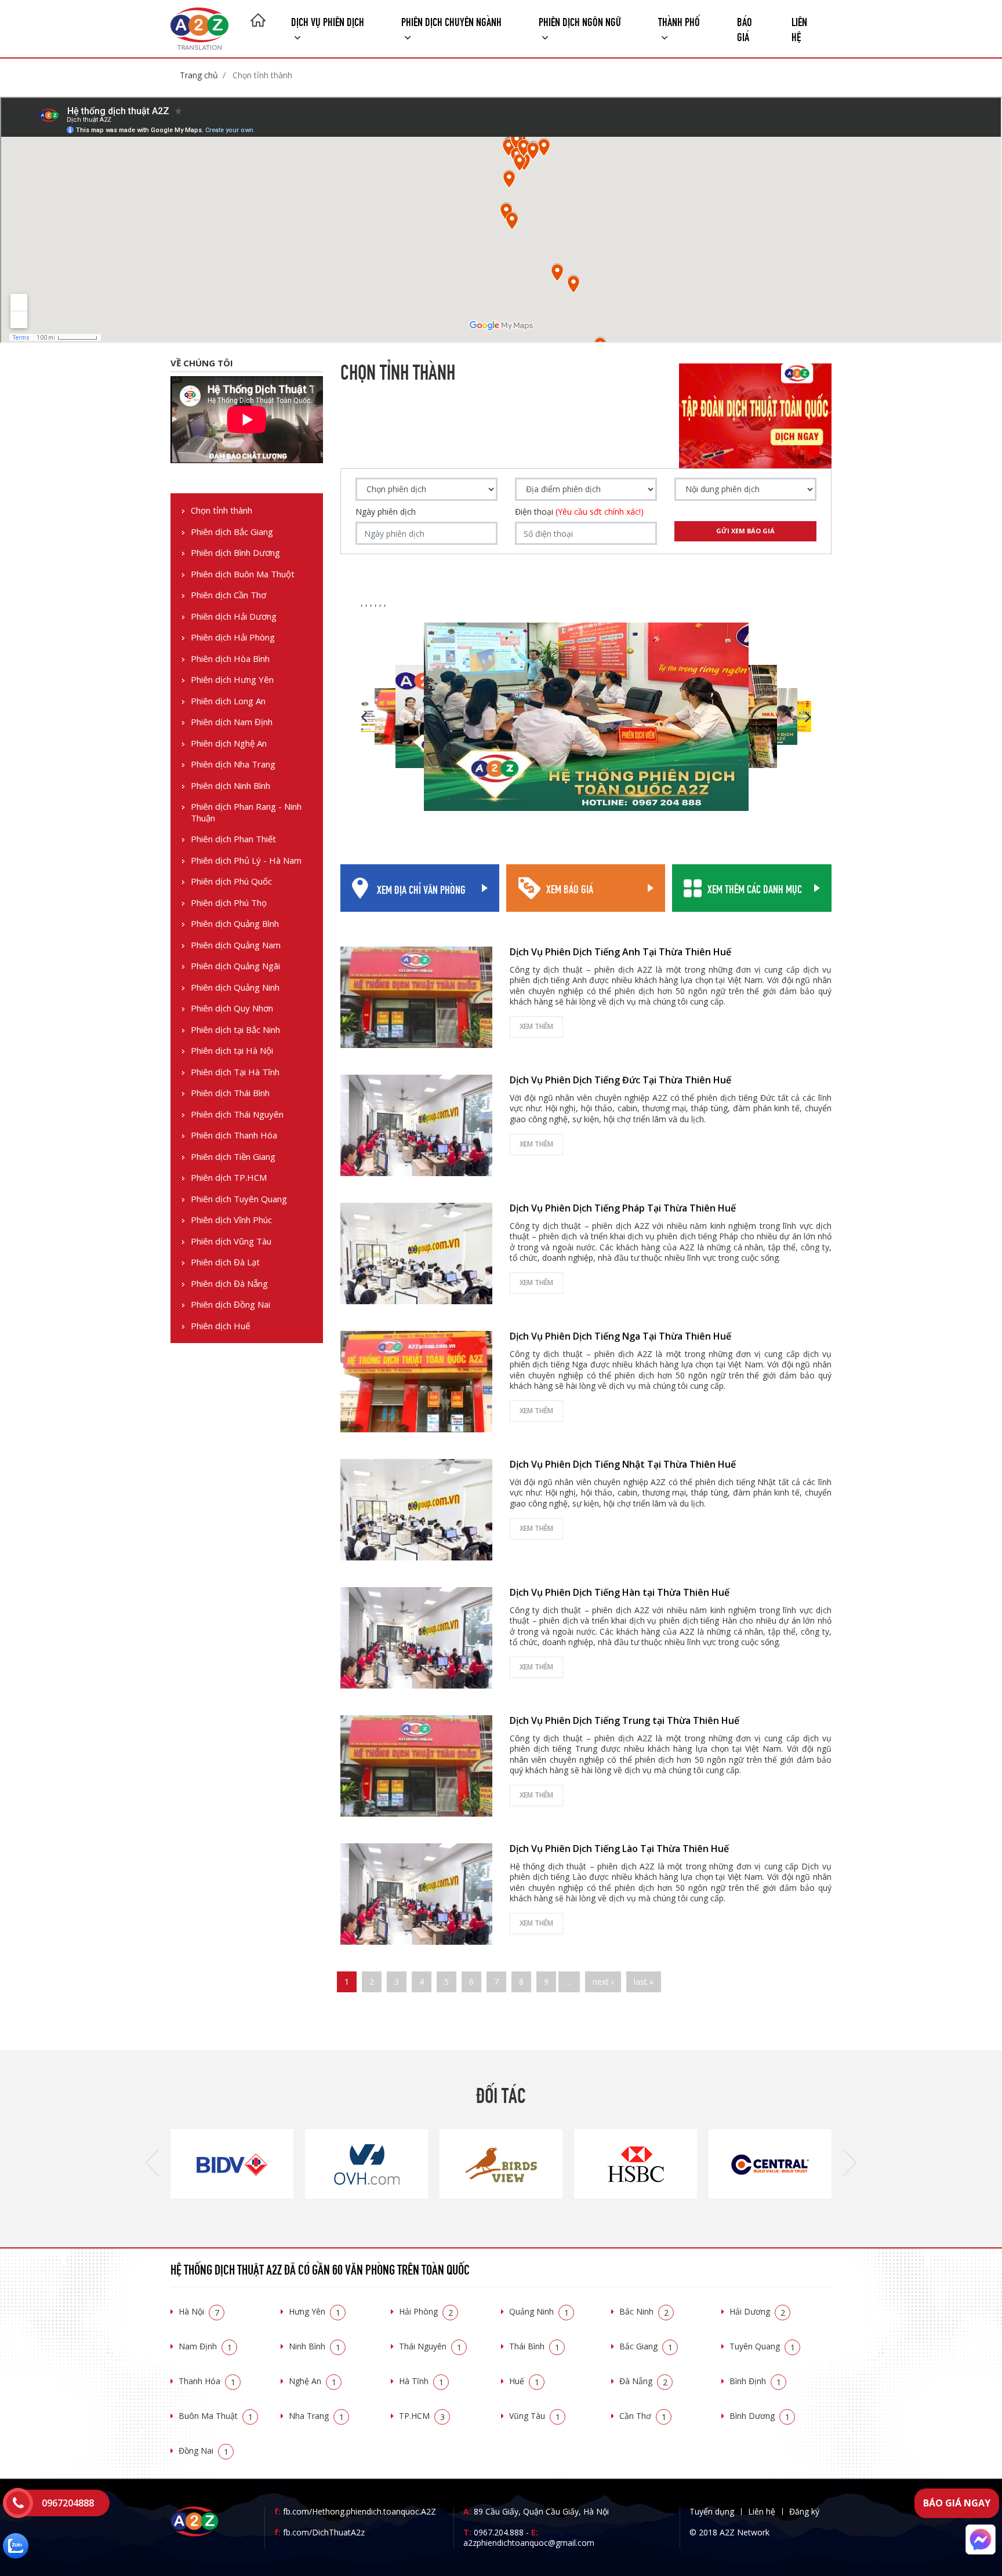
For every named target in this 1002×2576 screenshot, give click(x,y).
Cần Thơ (643, 2416)
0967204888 (68, 2503)
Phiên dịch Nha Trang (233, 764)
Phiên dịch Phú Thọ (229, 903)
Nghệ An (313, 2381)
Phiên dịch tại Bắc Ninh (235, 1030)
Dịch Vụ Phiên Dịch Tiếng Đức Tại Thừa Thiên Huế (620, 1080)
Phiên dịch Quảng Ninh (235, 987)
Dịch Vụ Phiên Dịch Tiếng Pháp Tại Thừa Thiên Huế (623, 1208)
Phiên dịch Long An (228, 701)
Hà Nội (199, 2311)
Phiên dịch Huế (220, 1326)
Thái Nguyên (430, 2346)
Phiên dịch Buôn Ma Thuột (243, 574)
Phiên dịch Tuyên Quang (239, 1199)
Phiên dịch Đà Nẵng (229, 1284)
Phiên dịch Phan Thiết (233, 839)
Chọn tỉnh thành (222, 510)
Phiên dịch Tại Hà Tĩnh (235, 1072)
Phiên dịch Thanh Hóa (234, 1135)
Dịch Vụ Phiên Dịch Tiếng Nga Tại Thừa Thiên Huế (620, 1336)
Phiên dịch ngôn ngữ (580, 21)
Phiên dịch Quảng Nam (236, 945)
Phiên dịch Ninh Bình (230, 786)
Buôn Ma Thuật (216, 2416)
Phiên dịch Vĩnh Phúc (231, 1220)
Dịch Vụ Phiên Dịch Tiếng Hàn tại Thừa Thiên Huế (620, 1592)
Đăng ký (804, 2511)
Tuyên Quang (762, 2346)
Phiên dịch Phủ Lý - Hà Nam (246, 861)
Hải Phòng (426, 2311)
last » (644, 1982)
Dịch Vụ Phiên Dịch (328, 21)
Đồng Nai (204, 2451)
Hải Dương (757, 2311)
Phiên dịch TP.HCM (229, 1178)
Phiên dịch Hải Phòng (233, 637)
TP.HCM (422, 2416)
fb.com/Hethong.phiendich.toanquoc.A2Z (355, 2511)
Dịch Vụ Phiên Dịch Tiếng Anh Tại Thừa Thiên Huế (620, 952)
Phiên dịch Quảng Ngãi (235, 966)
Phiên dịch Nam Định (232, 722)
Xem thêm (536, 1026)
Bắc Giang (646, 2346)
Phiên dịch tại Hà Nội (232, 1051)
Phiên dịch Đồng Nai (230, 1305)
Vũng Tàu (535, 2416)
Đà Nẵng (643, 2381)
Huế (524, 2381)
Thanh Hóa (207, 2381)
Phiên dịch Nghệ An (229, 743)
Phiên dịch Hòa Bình (230, 659)
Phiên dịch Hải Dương (234, 616)
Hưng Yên (315, 2311)
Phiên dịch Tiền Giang (233, 1157)
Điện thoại (579, 512)
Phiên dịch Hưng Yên (232, 680)
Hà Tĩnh (421, 2381)
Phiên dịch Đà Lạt (225, 1262)
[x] (18, 2503)
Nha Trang (316, 2416)
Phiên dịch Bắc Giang (232, 532)
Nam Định (205, 2346)
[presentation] (152, 2164)
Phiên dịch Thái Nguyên (237, 1114)
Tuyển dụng (712, 2511)
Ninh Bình (315, 2346)
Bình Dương (760, 2416)
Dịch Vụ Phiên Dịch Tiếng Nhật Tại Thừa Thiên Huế (623, 1464)
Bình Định (755, 2381)
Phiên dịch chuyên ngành (451, 21)
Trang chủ (199, 75)
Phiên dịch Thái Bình (230, 1093)
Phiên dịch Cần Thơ (228, 595)
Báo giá (745, 28)
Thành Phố (679, 21)
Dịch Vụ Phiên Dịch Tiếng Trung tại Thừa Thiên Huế (625, 1720)
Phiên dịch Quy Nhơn (232, 1008)
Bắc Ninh (644, 2311)
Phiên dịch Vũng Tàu (231, 1241)
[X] (258, 21)
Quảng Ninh (539, 2311)
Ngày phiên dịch (386, 512)
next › (603, 1982)
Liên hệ (799, 28)
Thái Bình (534, 2346)
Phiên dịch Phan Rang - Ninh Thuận (246, 812)
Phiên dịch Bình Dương (235, 553)
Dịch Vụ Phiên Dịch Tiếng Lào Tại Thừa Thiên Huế (619, 1849)
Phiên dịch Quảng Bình (235, 924)
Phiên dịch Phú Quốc (231, 881)
